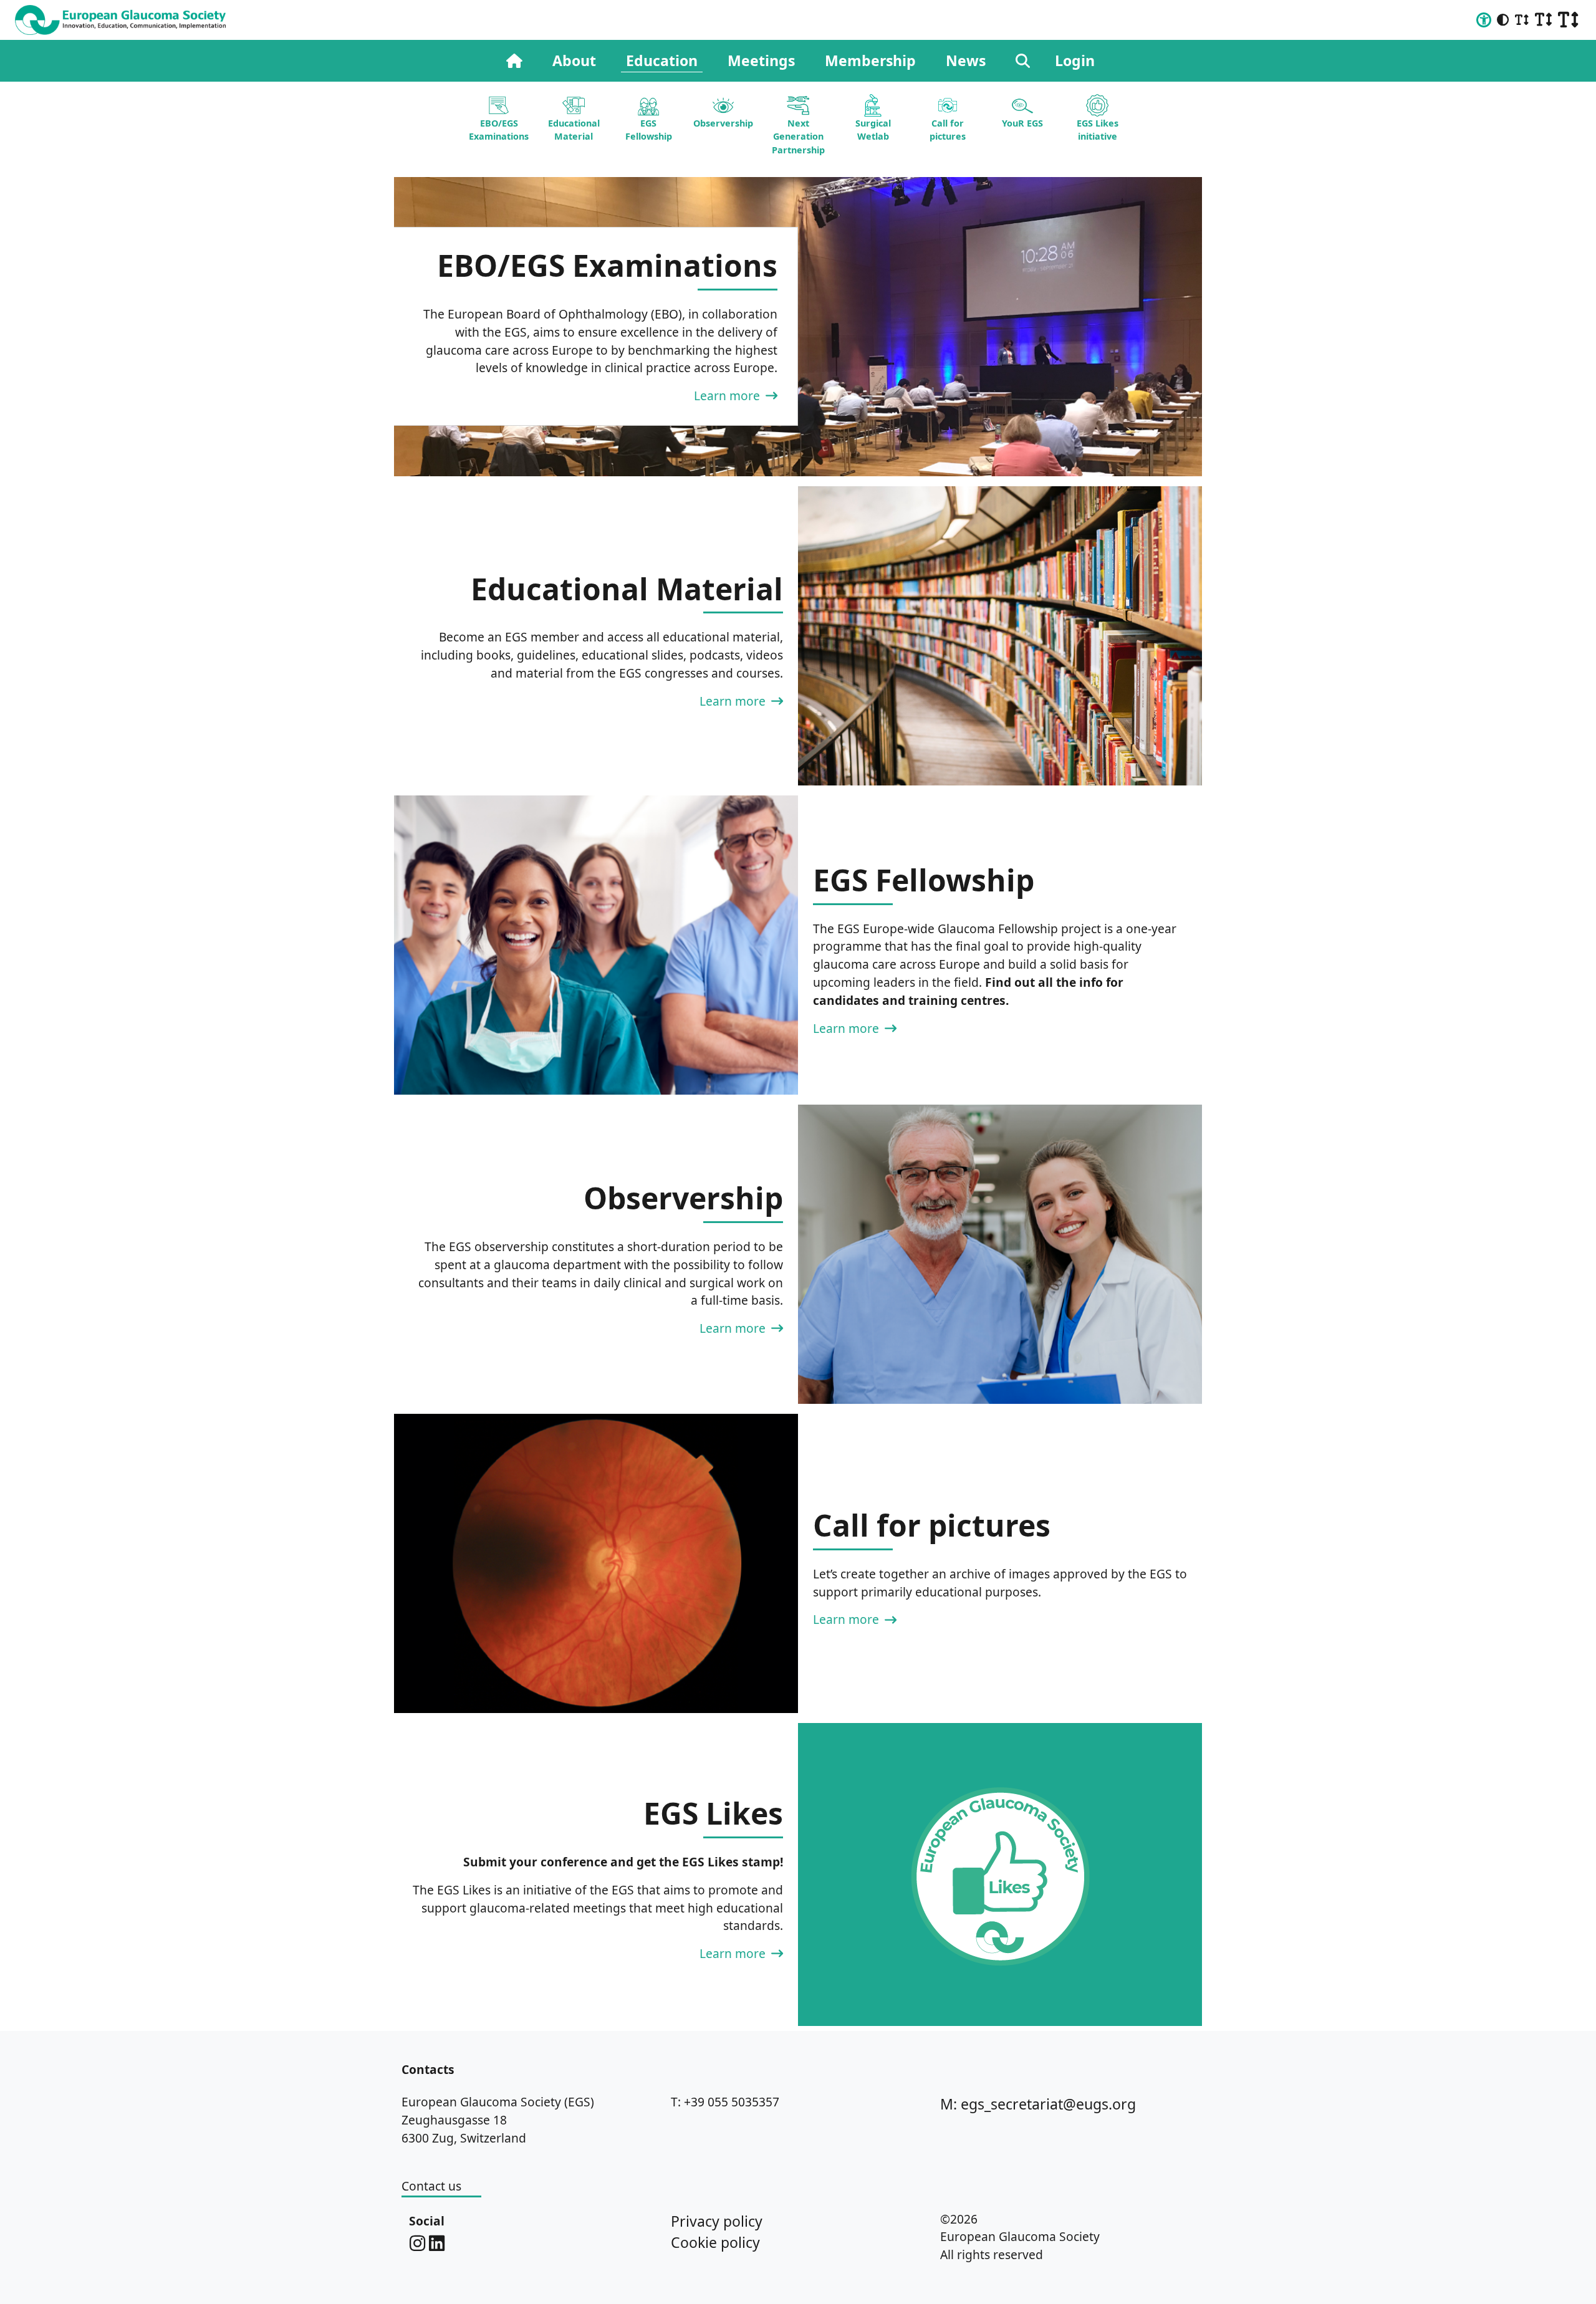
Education (662, 60)
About (574, 60)
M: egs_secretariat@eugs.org (1038, 2104)
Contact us (431, 2186)
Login (1075, 60)
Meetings (761, 60)
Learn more (728, 396)
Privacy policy (717, 2221)
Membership (870, 60)
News (966, 60)
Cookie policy (715, 2242)
